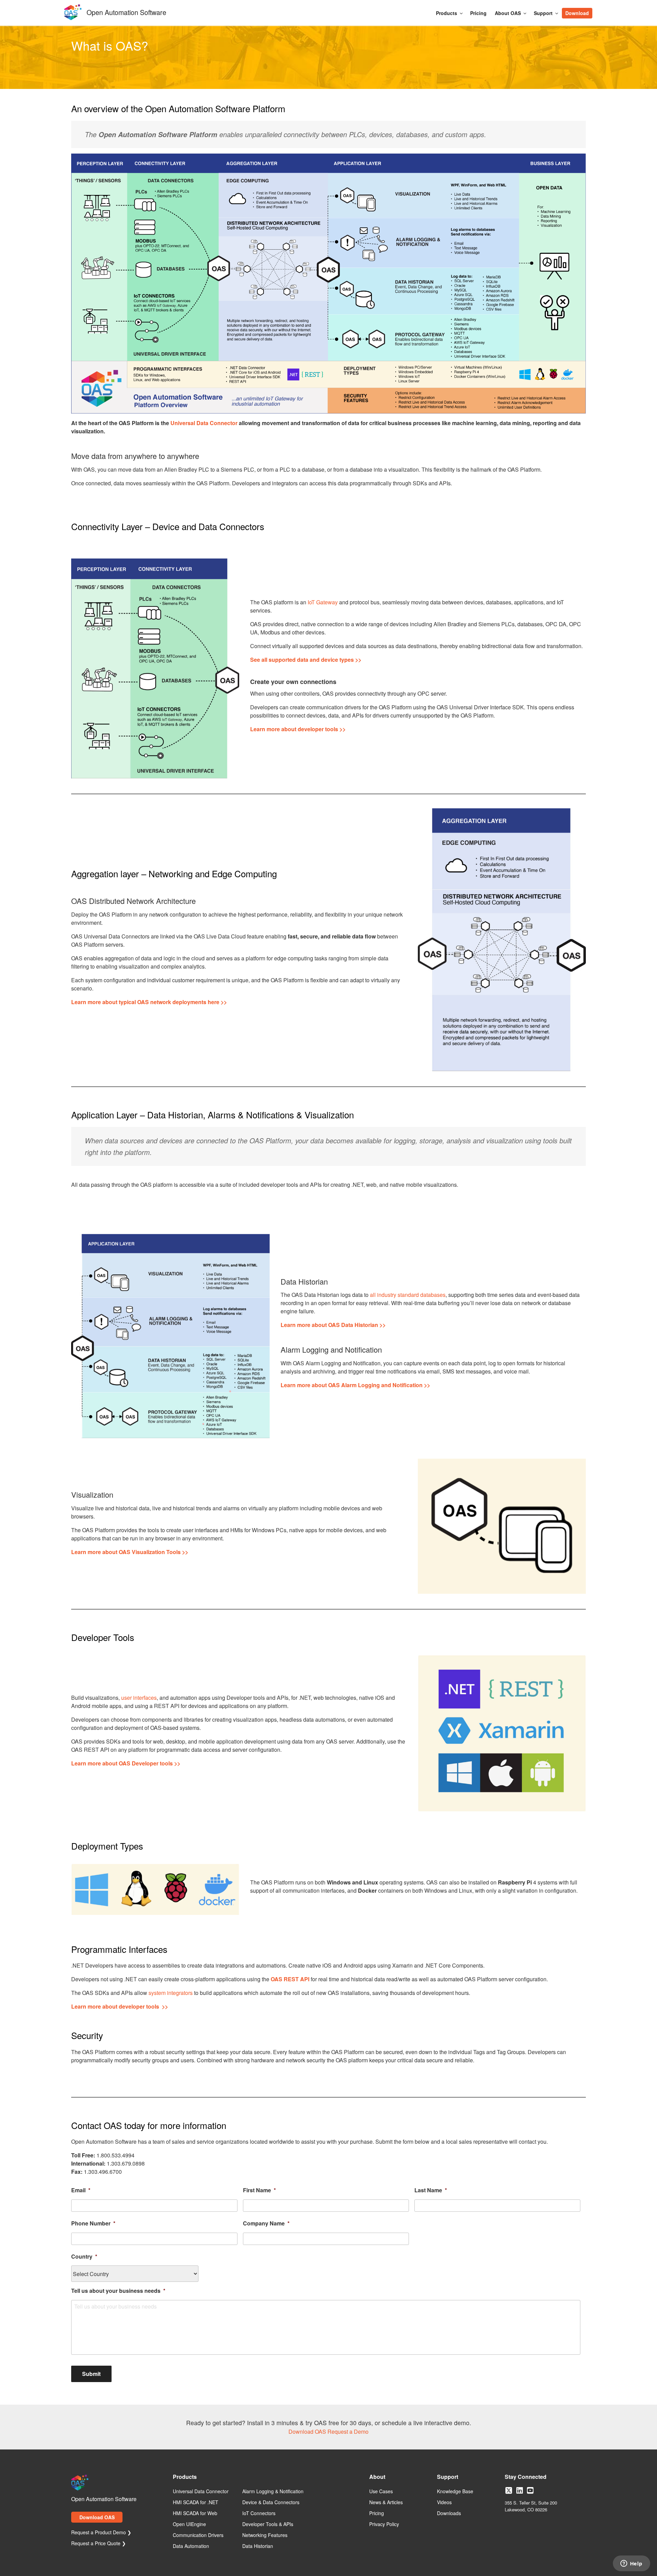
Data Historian (258, 2546)
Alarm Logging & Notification (273, 2492)
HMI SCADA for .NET (196, 2502)
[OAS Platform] (328, 284)
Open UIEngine (189, 2524)
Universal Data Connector (204, 423)
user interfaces (139, 1698)
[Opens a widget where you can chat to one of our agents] (631, 2564)
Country (84, 2257)
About (377, 2477)
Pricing (478, 13)
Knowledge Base (455, 2492)
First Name (259, 2190)
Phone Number (93, 2224)
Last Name (431, 2190)
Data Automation (191, 2546)
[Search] (596, 10)
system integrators (171, 1993)
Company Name (266, 2224)
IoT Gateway (323, 602)
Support (543, 13)
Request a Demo (348, 2432)
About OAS (508, 13)
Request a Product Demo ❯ (101, 2533)
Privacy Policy (384, 2524)
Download (577, 13)
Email (81, 2190)
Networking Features (265, 2535)
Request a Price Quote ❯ (99, 2544)
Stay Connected (526, 2477)
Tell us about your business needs (118, 2291)
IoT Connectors (259, 2513)
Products (447, 13)
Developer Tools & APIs (268, 2524)
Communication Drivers (198, 2535)
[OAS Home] (73, 19)
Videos (444, 2502)
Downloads (449, 2513)
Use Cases (381, 2492)
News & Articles (386, 2502)
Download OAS (307, 2432)
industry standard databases (411, 1295)
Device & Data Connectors (271, 2502)
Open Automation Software (126, 11)
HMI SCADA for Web (195, 2513)
